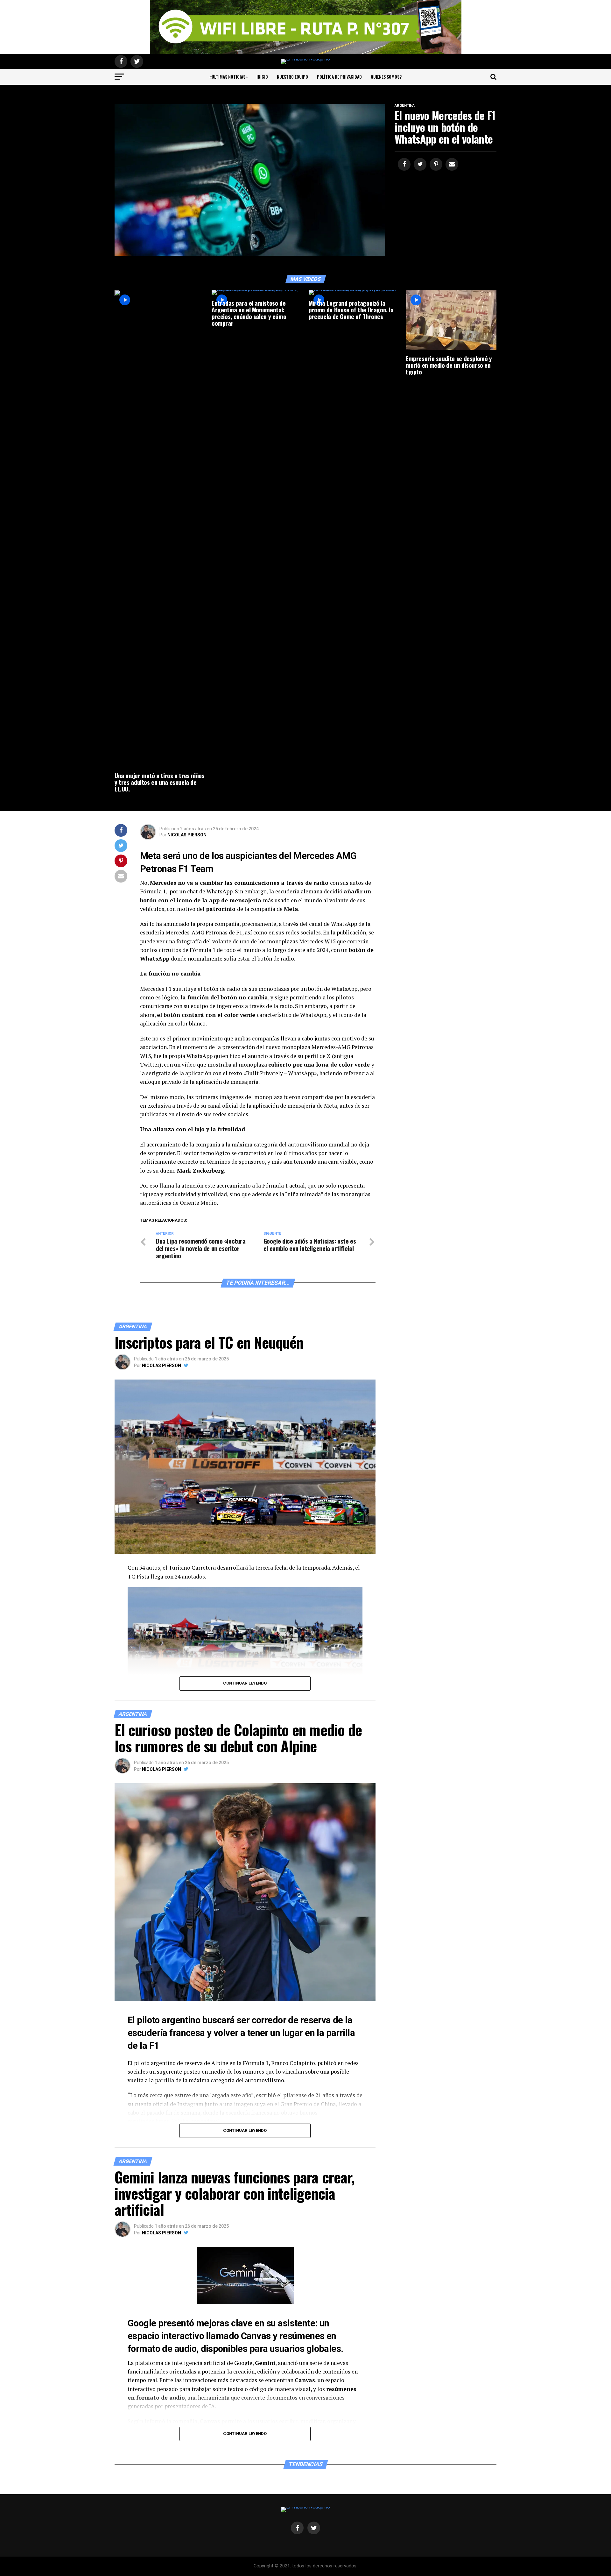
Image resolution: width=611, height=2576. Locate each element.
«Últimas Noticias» (228, 77)
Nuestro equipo (292, 77)
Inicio (262, 77)
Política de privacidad (339, 77)
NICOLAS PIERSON (187, 835)
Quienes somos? (386, 77)
